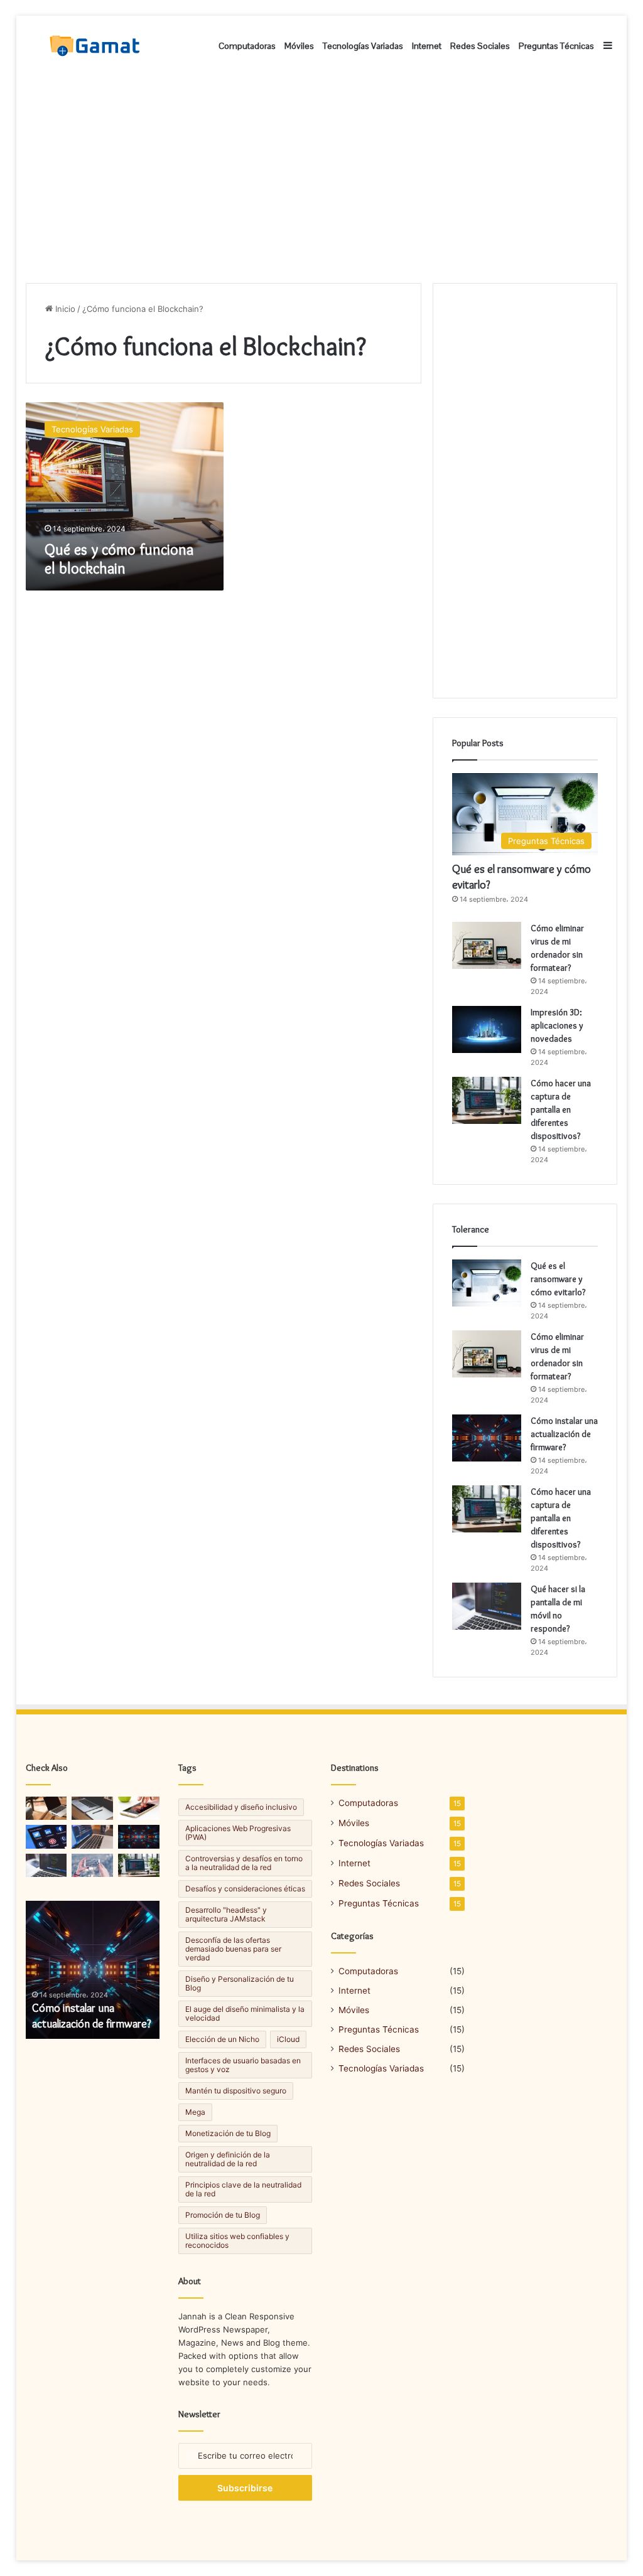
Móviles (299, 46)
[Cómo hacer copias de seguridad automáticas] (92, 1808)
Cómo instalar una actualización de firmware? (564, 1434)
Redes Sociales (480, 46)
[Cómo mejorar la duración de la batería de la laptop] (46, 1808)
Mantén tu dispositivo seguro (236, 2091)
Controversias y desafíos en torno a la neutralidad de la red (244, 1863)
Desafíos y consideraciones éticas (245, 1889)
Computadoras (247, 46)
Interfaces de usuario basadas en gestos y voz (243, 2065)
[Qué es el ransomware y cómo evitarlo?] (487, 1283)
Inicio (64, 309)
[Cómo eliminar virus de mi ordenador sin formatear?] (487, 945)
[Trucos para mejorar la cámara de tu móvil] (139, 1808)
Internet (427, 46)
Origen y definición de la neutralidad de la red (228, 2159)
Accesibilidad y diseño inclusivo (241, 1807)
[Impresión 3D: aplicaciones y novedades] (487, 1029)
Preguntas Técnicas (556, 46)
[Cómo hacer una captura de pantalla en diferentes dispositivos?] (487, 1100)
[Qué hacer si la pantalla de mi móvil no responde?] (487, 1606)
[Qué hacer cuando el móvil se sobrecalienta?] (139, 1865)
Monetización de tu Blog (228, 2133)
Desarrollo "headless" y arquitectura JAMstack (226, 1914)
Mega (195, 2112)
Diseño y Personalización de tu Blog (240, 1983)
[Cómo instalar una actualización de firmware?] (487, 1438)
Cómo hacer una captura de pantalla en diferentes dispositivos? (561, 1109)
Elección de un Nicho (222, 2039)
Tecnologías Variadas (363, 46)
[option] (93, 1970)
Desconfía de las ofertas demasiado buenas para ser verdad (233, 1949)
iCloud (288, 2039)
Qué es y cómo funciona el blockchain (119, 559)
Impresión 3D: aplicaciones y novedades (557, 1025)
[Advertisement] (322, 176)
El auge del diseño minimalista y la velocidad (245, 2013)
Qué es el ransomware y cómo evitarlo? (558, 1279)
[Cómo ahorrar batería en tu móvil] (92, 1865)
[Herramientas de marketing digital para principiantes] (92, 1836)
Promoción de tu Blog (223, 2215)
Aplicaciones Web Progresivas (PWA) (238, 1833)
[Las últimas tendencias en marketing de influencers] (46, 1836)
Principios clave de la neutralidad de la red (243, 2189)
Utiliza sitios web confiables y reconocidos (237, 2241)
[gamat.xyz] (96, 46)
